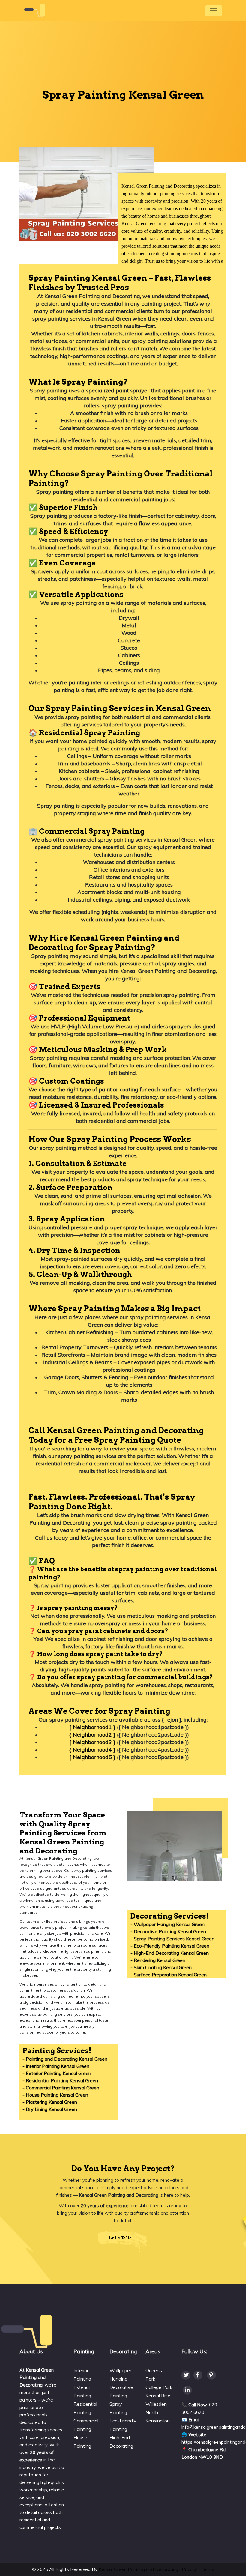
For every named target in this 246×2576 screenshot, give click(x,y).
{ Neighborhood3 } (92, 1742)
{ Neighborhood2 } (92, 1735)
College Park (159, 2387)
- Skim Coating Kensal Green (161, 1967)
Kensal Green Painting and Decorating (138, 2569)
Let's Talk (120, 2238)
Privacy (189, 2569)
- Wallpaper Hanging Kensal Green (168, 1924)
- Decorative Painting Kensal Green (168, 1931)
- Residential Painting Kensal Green (60, 2080)
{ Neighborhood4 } (92, 1750)
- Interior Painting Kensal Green (56, 2066)
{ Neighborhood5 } (92, 1757)
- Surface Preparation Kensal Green (169, 1975)
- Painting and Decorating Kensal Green (65, 2059)
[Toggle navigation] (214, 11)
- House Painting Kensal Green (55, 2095)
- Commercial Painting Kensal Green (61, 2088)
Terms (207, 2569)
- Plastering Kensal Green (50, 2102)
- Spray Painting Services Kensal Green (172, 1939)
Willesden (156, 2404)
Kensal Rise (158, 2396)
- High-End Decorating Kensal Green (170, 1953)
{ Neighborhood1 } (92, 1727)
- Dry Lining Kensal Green (50, 2109)
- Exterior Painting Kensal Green (57, 2073)
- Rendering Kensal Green (158, 1960)
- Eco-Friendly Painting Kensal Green (170, 1946)
